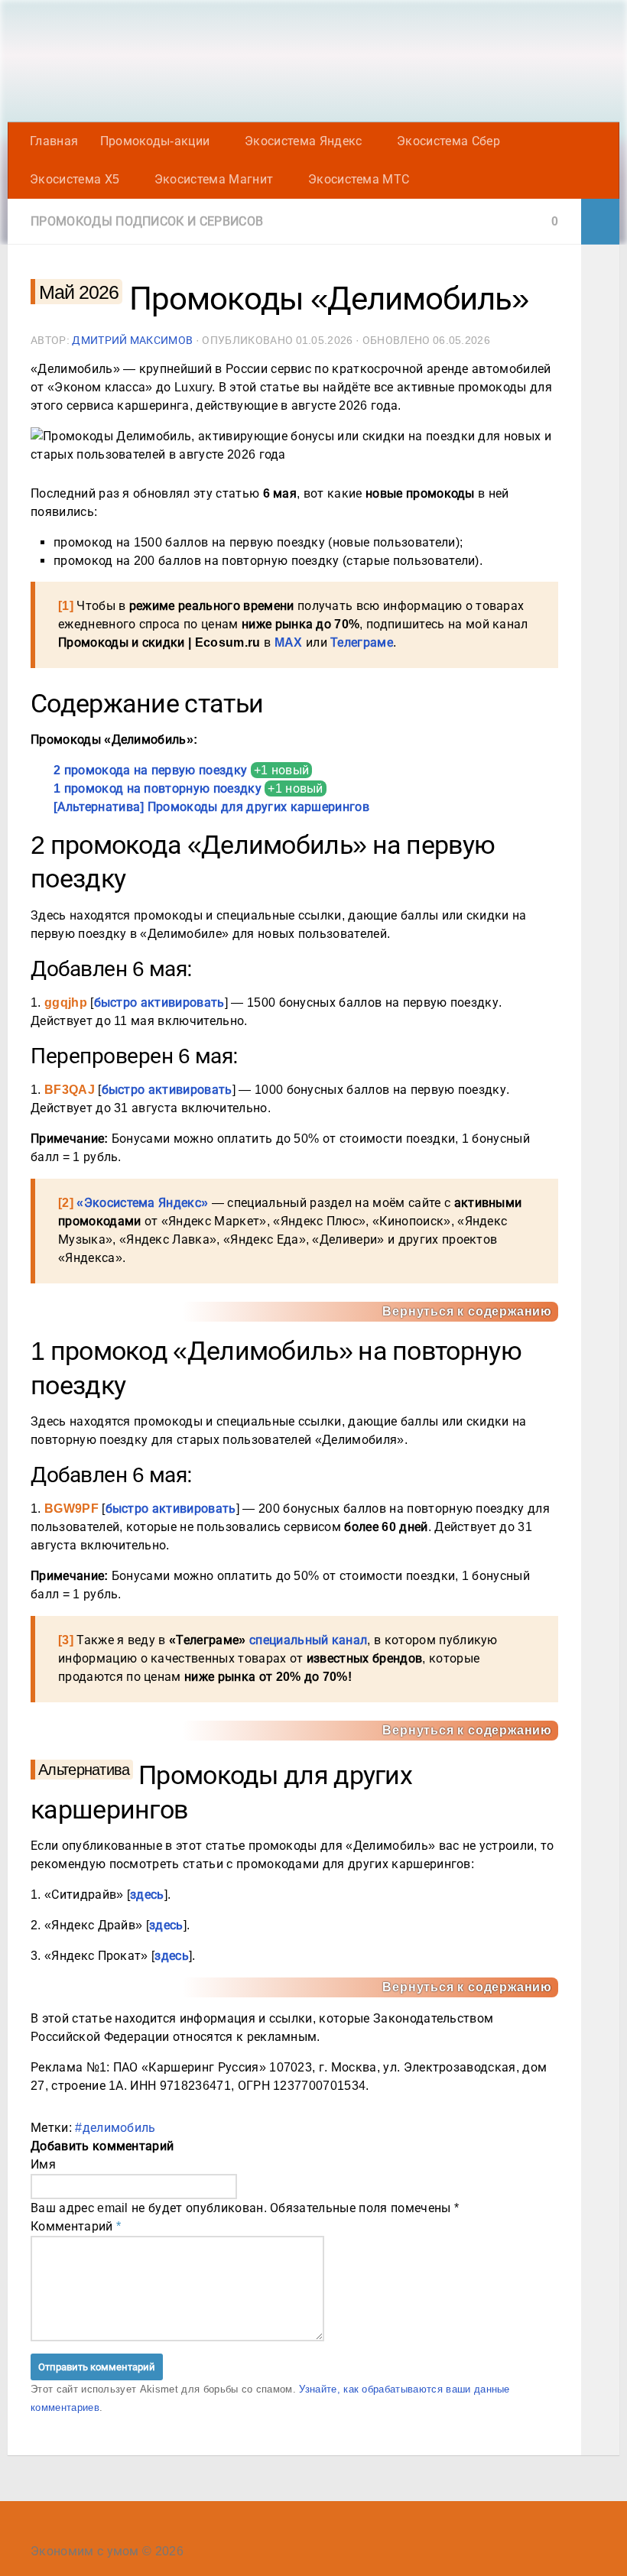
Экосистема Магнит (214, 179)
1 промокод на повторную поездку (158, 788)
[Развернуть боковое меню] (600, 222)
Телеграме (362, 642)
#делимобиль (115, 2128)
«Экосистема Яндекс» (142, 1203)
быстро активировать (159, 1002)
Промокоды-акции (155, 141)
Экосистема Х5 (75, 179)
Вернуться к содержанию (467, 1311)
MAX (289, 642)
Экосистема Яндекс (303, 141)
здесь (147, 1895)
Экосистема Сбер (448, 141)
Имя (43, 2164)
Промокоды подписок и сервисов (147, 221)
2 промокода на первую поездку (150, 770)
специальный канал (308, 1640)
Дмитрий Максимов (132, 340)
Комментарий (76, 2226)
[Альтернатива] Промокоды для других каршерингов (211, 807)
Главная (54, 141)
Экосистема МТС (359, 179)
